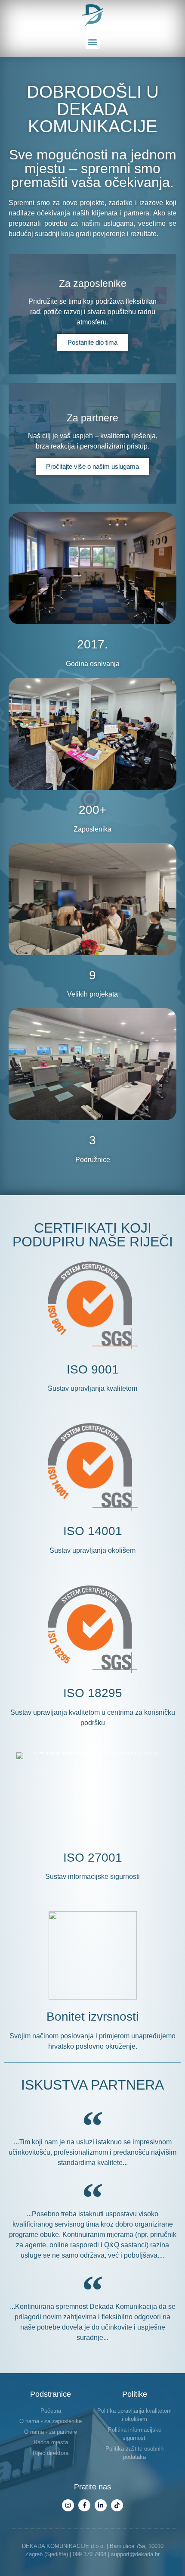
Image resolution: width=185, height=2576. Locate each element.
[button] (93, 42)
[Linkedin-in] (101, 2505)
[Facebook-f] (84, 2505)
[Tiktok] (117, 2505)
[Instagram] (68, 2505)
